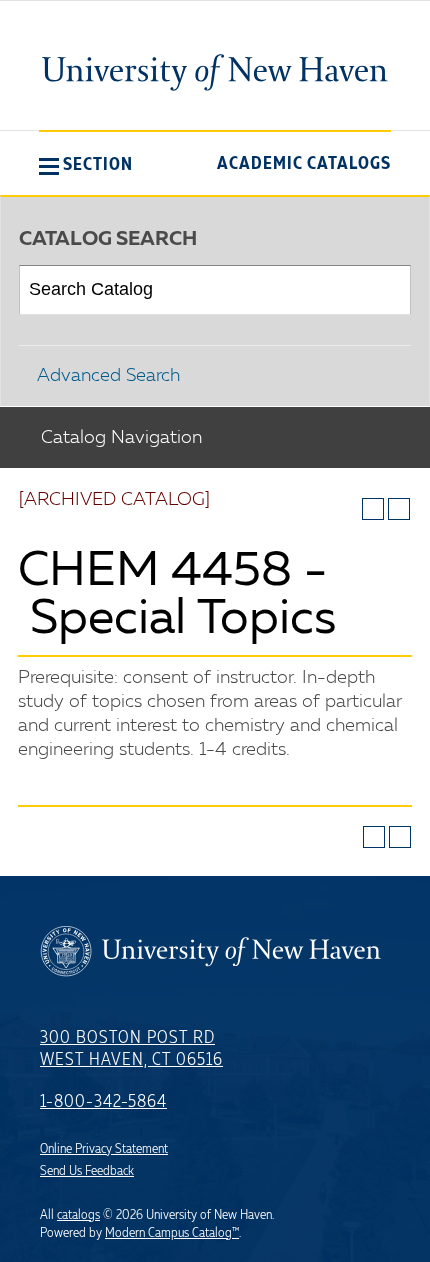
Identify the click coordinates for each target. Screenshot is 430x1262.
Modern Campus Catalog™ (172, 1233)
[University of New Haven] (215, 72)
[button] (86, 164)
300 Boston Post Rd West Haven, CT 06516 (131, 1049)
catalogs (78, 1215)
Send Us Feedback (87, 1171)
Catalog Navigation (121, 438)
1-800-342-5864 (103, 1102)
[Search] (387, 290)
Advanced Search (108, 376)
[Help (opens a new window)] (399, 509)
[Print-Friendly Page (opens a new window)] (373, 509)
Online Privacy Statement (104, 1149)
